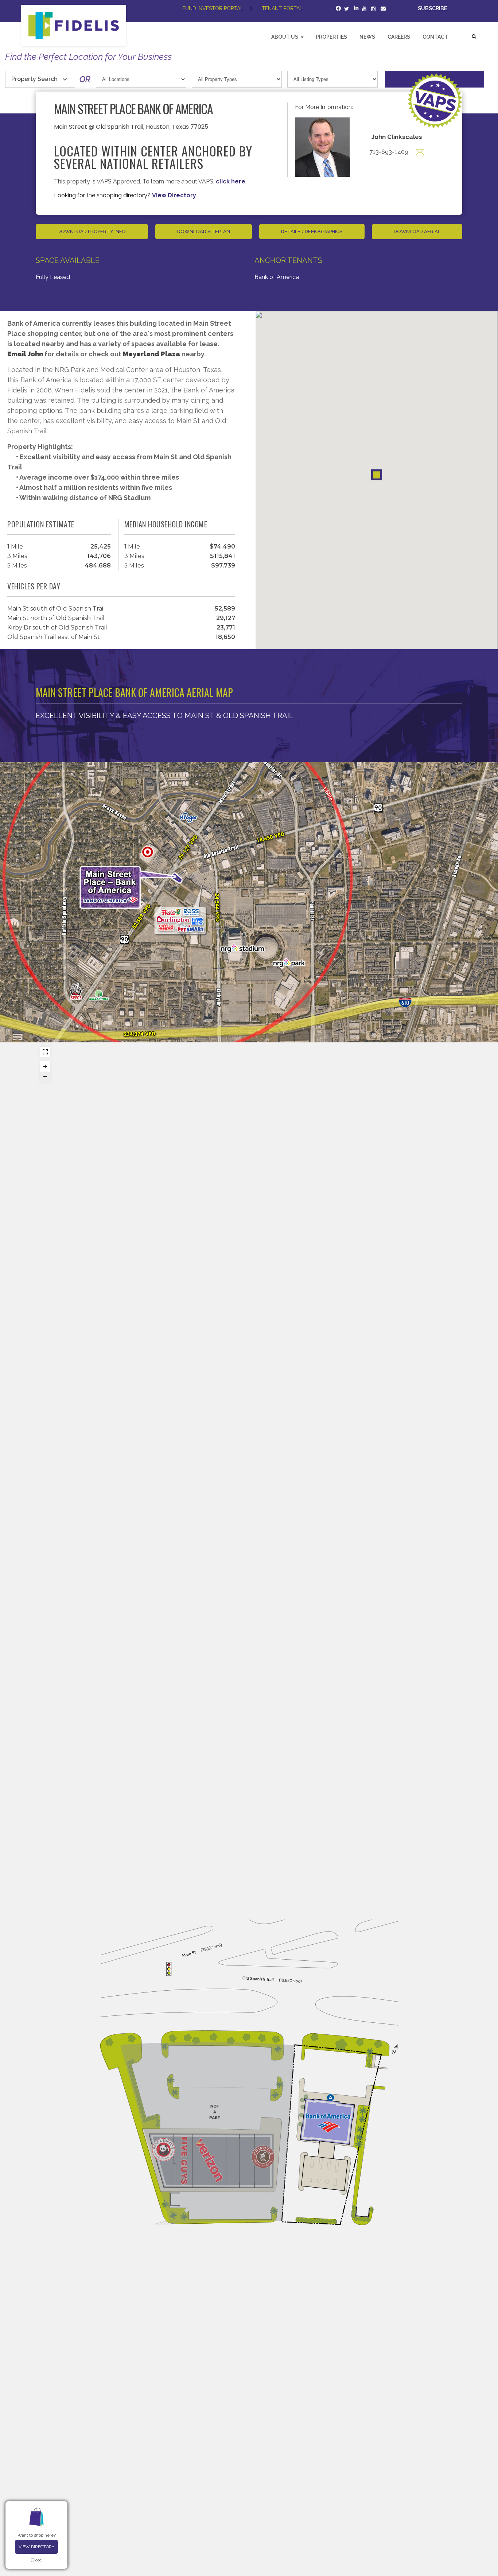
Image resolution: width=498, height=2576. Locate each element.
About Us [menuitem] (285, 37)
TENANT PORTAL (282, 8)
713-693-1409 (389, 152)
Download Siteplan (204, 231)
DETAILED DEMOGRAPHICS (312, 231)
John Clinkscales (397, 137)
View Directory (36, 2547)
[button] (377, 475)
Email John (26, 354)
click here (231, 181)
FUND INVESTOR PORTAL (213, 8)
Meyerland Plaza (151, 354)
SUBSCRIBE (433, 8)
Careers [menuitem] (399, 37)
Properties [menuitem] (331, 37)
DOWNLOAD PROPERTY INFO (92, 231)
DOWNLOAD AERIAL (417, 231)
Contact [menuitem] (435, 37)
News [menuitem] (367, 37)
